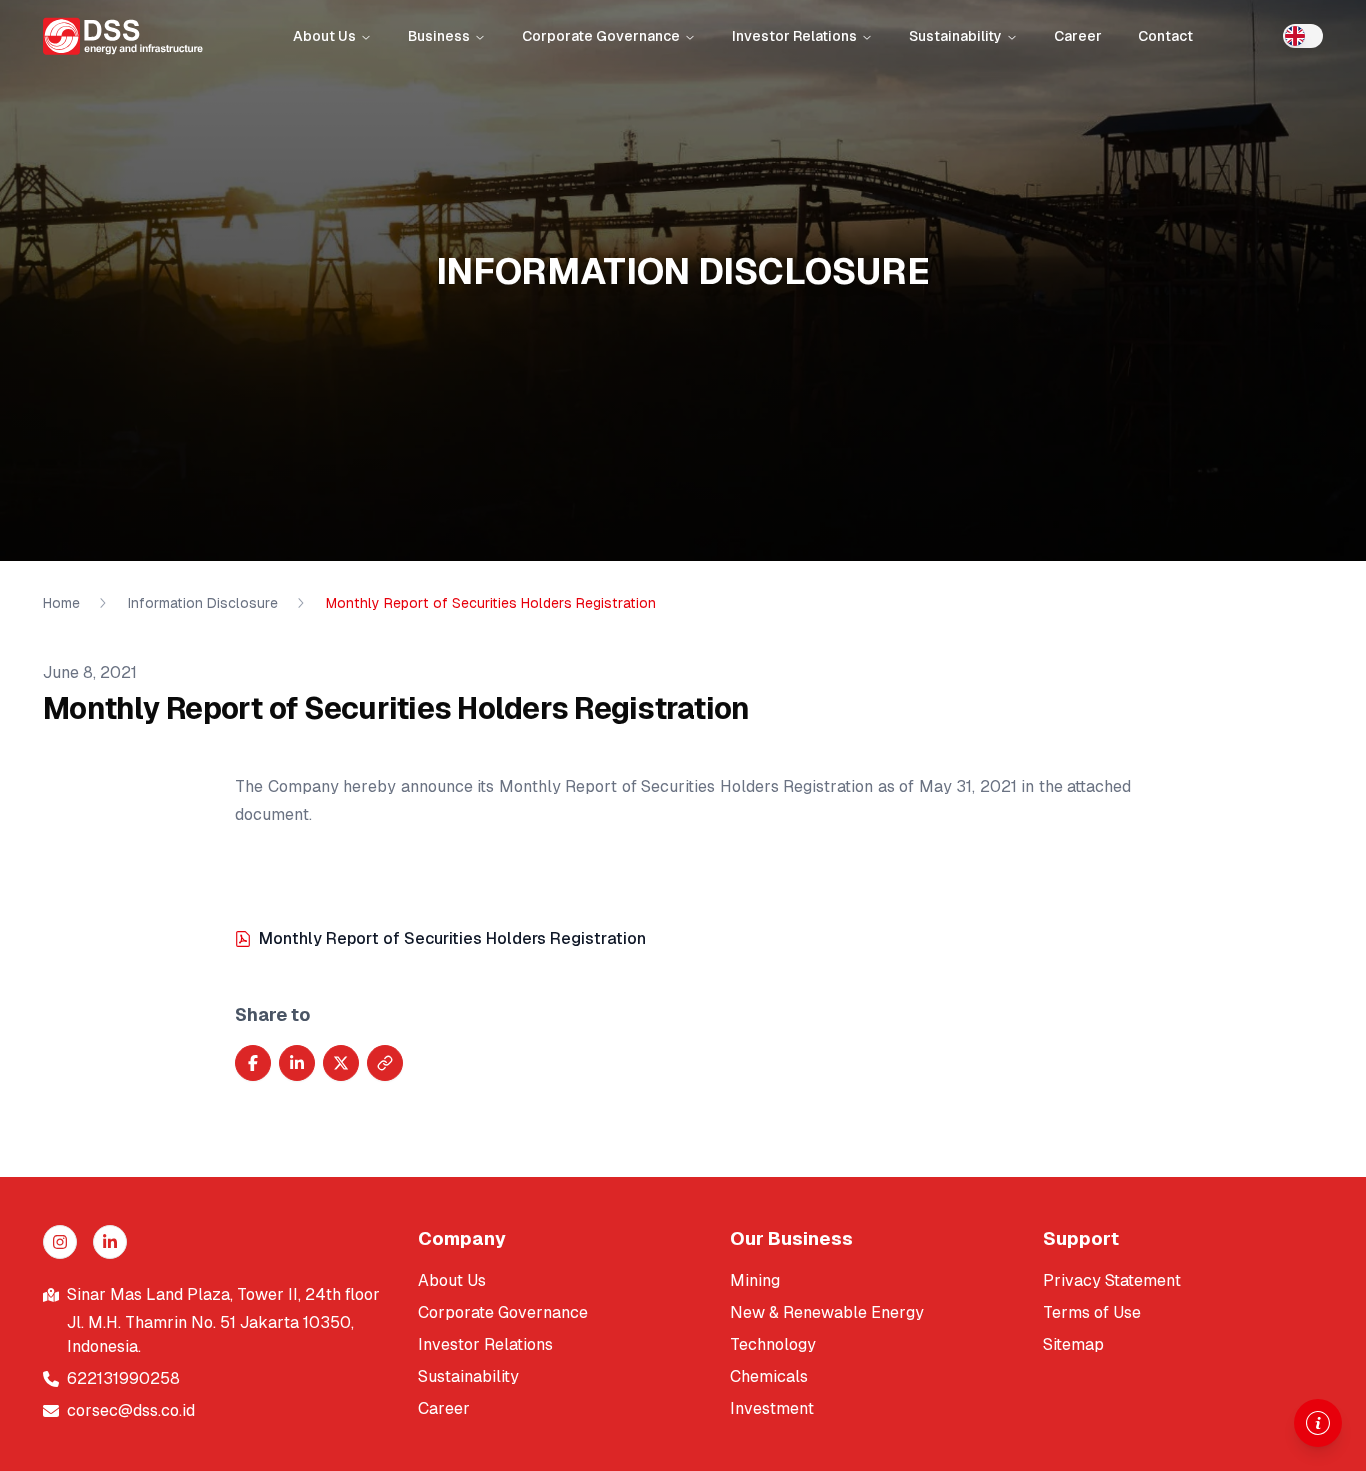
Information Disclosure (203, 603)
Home (61, 603)
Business (439, 36)
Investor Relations (794, 36)
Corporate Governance (601, 36)
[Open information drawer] (1318, 1423)
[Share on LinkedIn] (297, 1063)
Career (1078, 36)
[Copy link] (385, 1063)
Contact (1165, 36)
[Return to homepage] (123, 36)
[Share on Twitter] (341, 1063)
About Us (324, 36)
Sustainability (955, 36)
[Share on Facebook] (253, 1063)
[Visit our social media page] (60, 1242)
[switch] (1303, 36)
